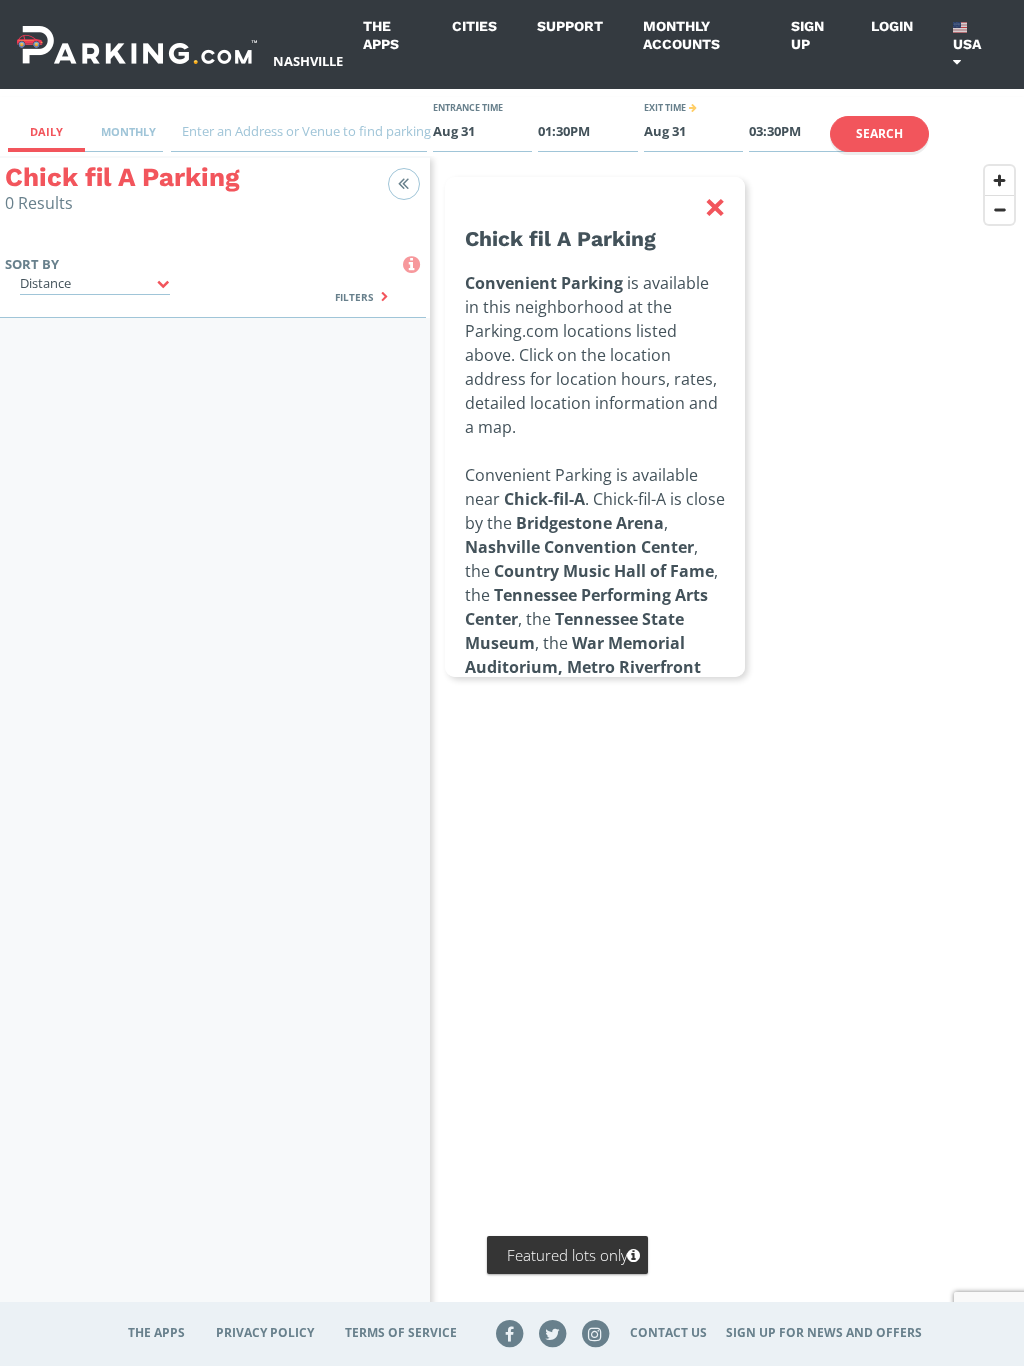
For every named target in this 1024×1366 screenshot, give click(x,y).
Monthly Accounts (681, 35)
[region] (727, 749)
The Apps (381, 35)
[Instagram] (595, 1332)
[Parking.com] (137, 44)
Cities (474, 26)
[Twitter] (553, 1332)
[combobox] (299, 136)
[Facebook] (510, 1332)
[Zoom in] (999, 180)
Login (892, 26)
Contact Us (668, 1332)
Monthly (128, 131)
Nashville (308, 61)
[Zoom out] (999, 209)
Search (879, 133)
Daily (46, 131)
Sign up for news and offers (824, 1332)
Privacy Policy (265, 1332)
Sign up (807, 35)
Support (570, 26)
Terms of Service (401, 1332)
